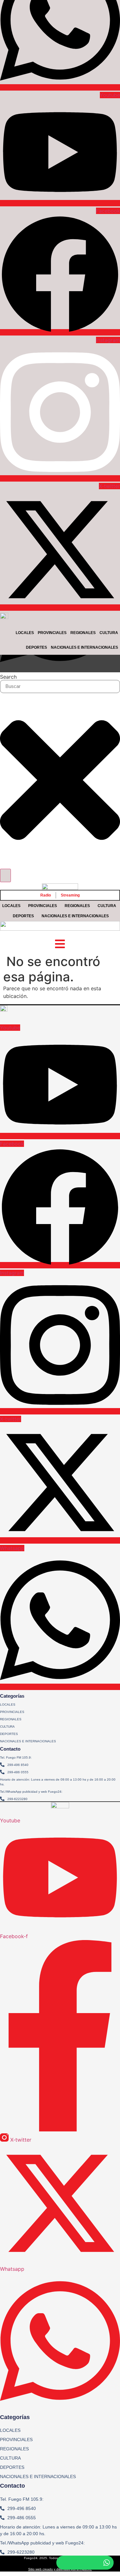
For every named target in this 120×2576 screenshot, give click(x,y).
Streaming (70, 895)
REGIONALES (77, 906)
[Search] (5, 875)
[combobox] (60, 686)
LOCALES (11, 906)
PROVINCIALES (43, 906)
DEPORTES (23, 916)
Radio (46, 895)
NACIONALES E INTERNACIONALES (75, 916)
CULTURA (107, 906)
